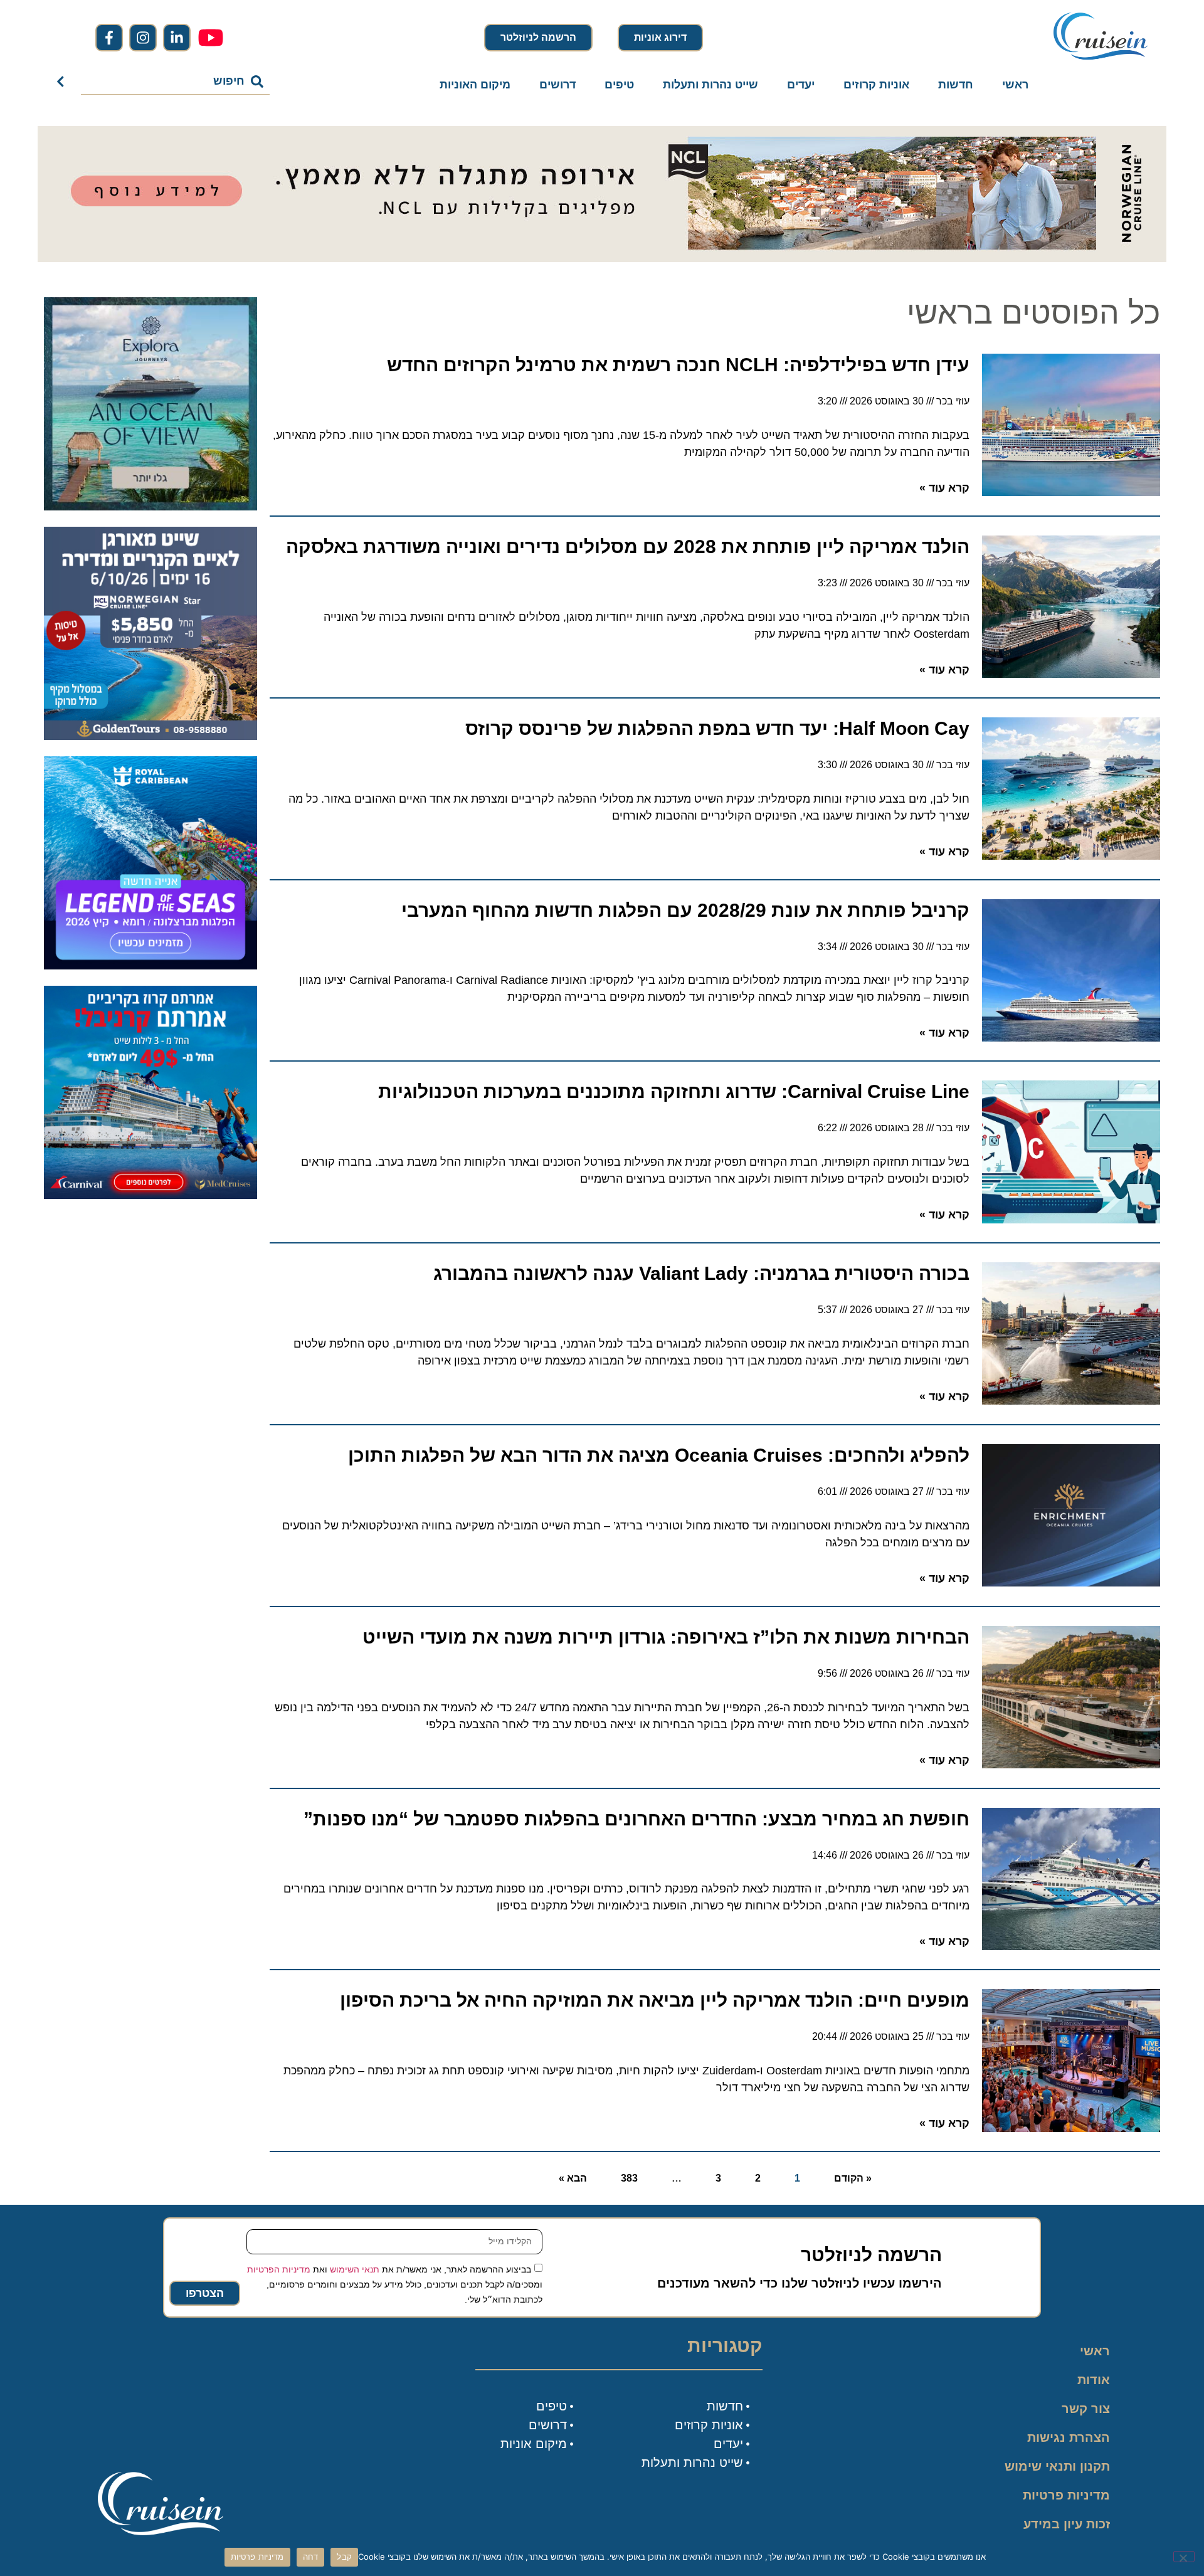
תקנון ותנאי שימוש (1057, 2466)
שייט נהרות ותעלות (710, 85)
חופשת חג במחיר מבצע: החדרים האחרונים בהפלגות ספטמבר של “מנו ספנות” (636, 1819)
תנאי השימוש (355, 2269)
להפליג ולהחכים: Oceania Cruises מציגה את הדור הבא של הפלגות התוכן (659, 1455)
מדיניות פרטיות (1066, 2495)
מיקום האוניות (475, 85)
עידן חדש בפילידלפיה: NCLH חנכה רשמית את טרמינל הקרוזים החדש (678, 365)
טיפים (619, 85)
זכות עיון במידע (1067, 2524)
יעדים (801, 85)
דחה (311, 2557)
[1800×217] (602, 258)
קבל (344, 2557)
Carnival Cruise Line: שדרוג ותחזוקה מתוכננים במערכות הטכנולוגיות (674, 1091)
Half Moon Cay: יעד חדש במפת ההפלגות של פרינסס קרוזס (717, 728)
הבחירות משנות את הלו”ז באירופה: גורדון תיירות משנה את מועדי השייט (666, 1637)
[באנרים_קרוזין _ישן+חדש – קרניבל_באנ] (150, 1195)
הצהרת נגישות (1069, 2437)
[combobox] (176, 82)
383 (629, 2178)
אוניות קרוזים (876, 85)
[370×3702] (150, 736)
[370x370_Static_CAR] (150, 507)
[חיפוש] (63, 82)
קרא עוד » (944, 488)
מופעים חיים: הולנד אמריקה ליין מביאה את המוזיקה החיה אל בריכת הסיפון (655, 2000)
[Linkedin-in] (177, 38)
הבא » (573, 2178)
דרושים (557, 85)
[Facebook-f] (109, 38)
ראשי (1015, 85)
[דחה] (1184, 2557)
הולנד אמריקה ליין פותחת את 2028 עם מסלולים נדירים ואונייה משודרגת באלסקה (628, 546)
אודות (1094, 2380)
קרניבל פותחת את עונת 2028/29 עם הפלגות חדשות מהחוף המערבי (685, 910)
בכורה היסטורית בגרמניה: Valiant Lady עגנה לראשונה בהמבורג (701, 1273)
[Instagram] (143, 38)
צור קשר (1086, 2409)
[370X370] (150, 966)
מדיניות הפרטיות (279, 2269)
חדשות (956, 85)
